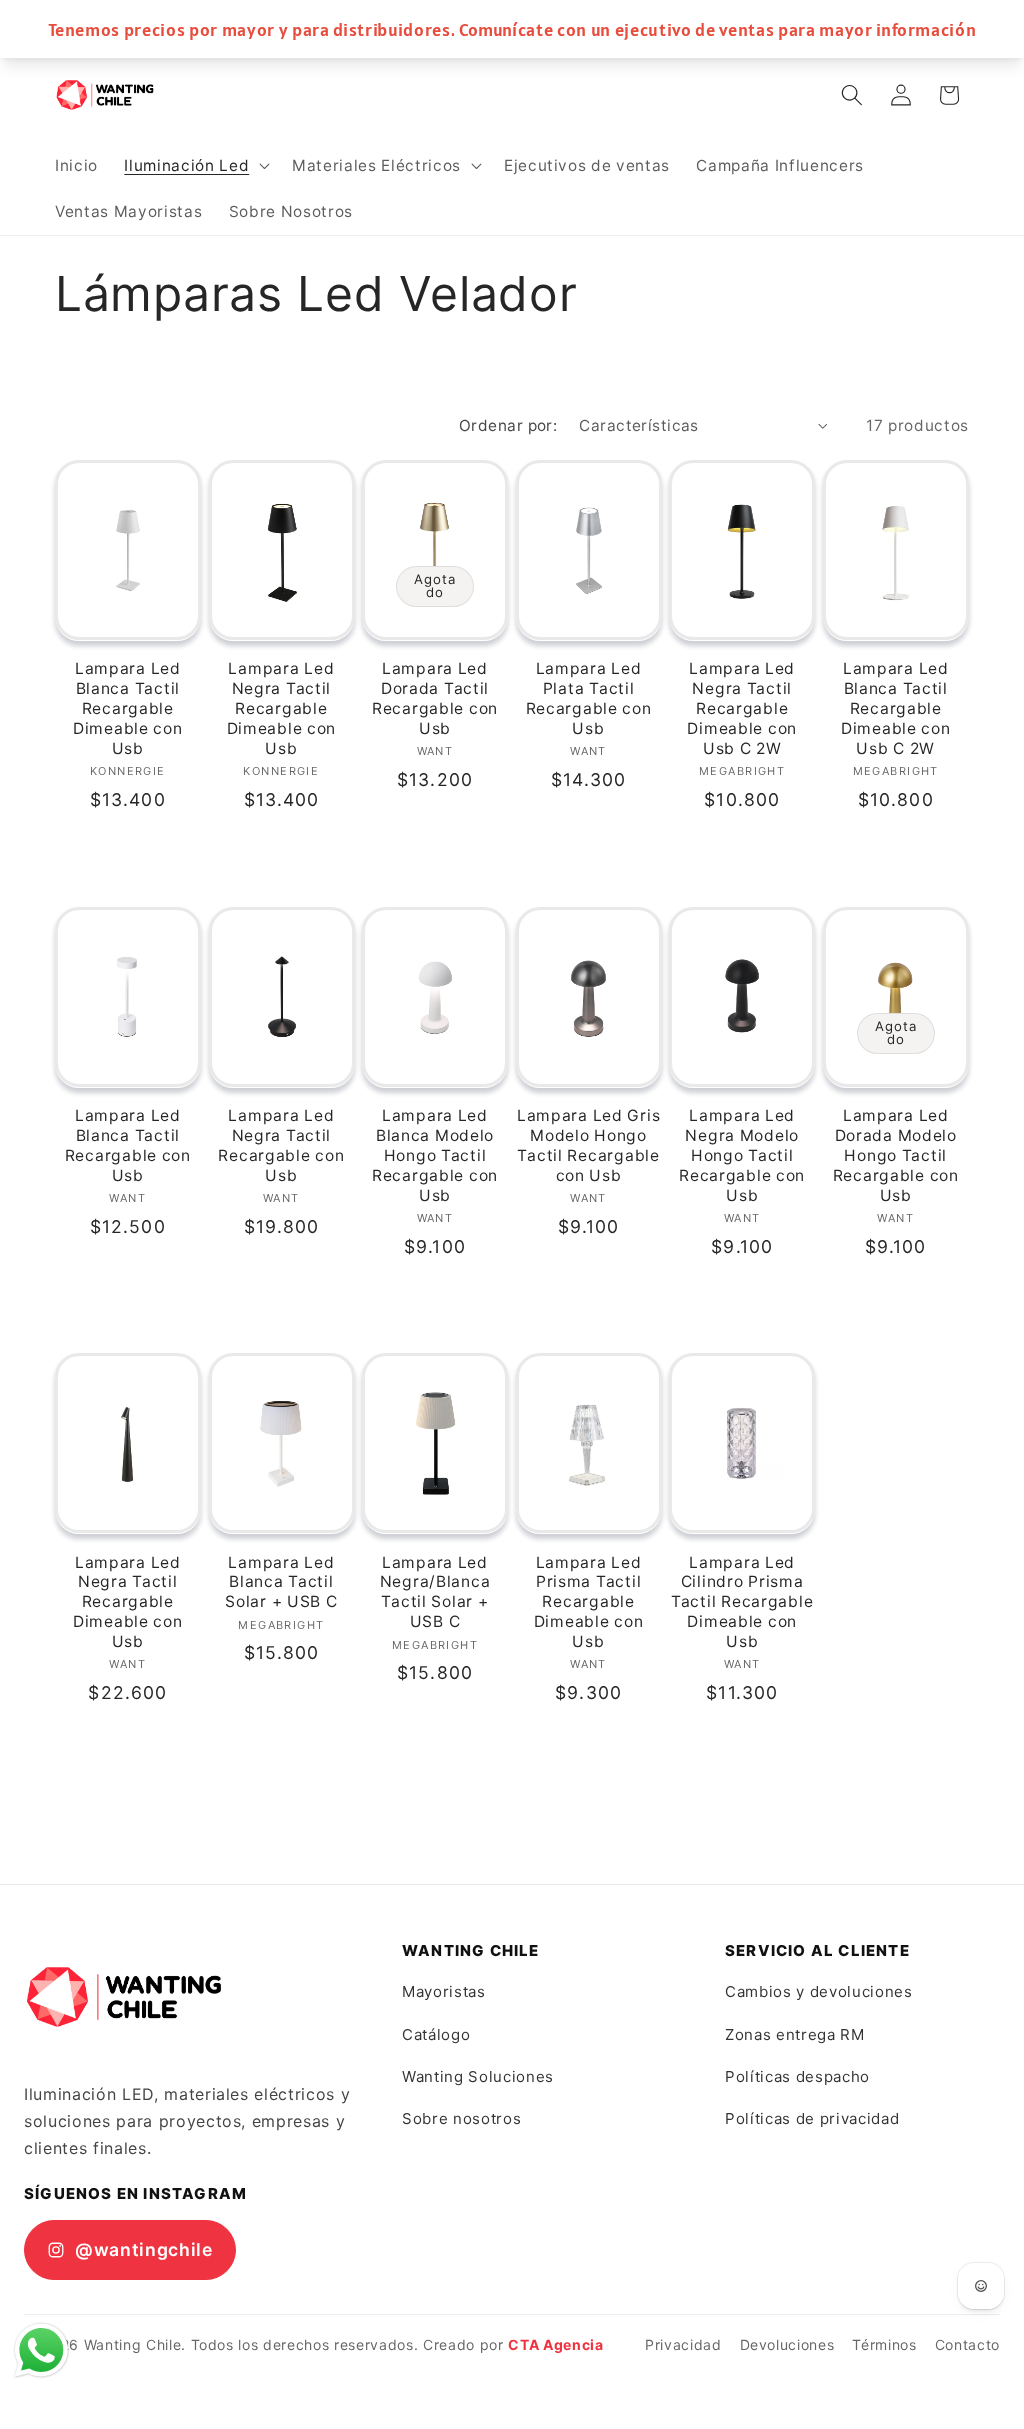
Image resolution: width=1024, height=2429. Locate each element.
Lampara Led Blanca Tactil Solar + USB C (281, 1582)
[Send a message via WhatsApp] (41, 2350)
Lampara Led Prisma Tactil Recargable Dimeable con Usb (589, 1602)
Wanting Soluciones (478, 2076)
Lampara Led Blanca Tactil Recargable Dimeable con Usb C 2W (896, 708)
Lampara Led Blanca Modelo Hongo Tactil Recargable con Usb (435, 1155)
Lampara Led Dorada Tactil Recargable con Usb (435, 698)
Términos (884, 2344)
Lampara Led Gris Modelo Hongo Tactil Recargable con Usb (589, 1145)
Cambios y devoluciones (819, 1991)
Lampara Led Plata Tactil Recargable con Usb (589, 698)
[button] (195, 166)
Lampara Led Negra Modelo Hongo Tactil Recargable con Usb (742, 1155)
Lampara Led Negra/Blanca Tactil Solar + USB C (435, 1592)
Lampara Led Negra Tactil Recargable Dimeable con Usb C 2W (742, 708)
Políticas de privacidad (812, 2118)
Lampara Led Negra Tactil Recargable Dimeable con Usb (282, 708)
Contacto (967, 2344)
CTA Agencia (555, 2344)
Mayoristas (444, 1991)
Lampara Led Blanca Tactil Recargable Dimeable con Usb (128, 708)
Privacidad (683, 2344)
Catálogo (436, 2034)
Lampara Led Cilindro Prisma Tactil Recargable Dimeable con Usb (742, 1602)
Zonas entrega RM (795, 2034)
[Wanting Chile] (124, 1997)
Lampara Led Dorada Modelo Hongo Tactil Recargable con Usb (896, 1155)
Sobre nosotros (461, 2118)
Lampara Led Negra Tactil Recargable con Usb (281, 1145)
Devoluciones (787, 2344)
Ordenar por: (508, 425)
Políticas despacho (797, 2076)
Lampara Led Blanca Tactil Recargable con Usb (128, 1145)
